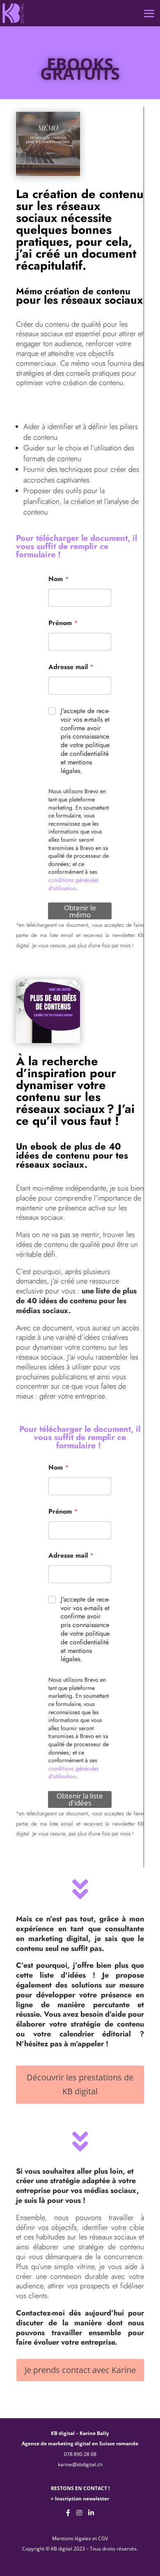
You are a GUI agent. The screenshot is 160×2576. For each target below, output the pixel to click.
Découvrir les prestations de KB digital (80, 2084)
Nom (58, 579)
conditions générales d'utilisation (74, 884)
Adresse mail (71, 667)
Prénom (63, 623)
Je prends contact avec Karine (80, 2370)
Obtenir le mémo (80, 911)
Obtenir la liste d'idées (80, 1799)
